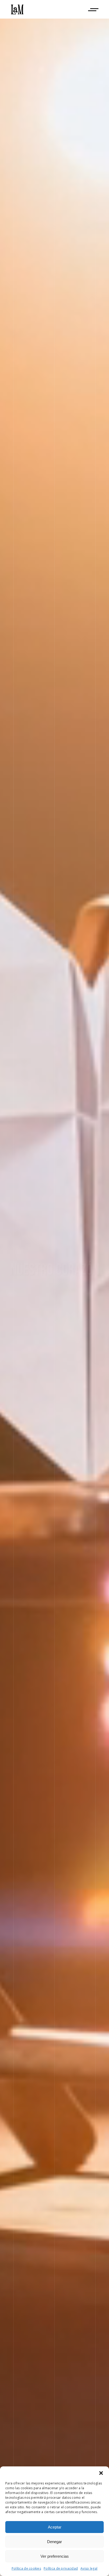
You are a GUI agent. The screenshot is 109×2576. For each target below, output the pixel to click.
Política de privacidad (61, 2568)
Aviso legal (89, 2568)
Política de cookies (26, 2568)
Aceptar (55, 2527)
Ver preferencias (55, 2556)
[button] (101, 2473)
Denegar (54, 2542)
